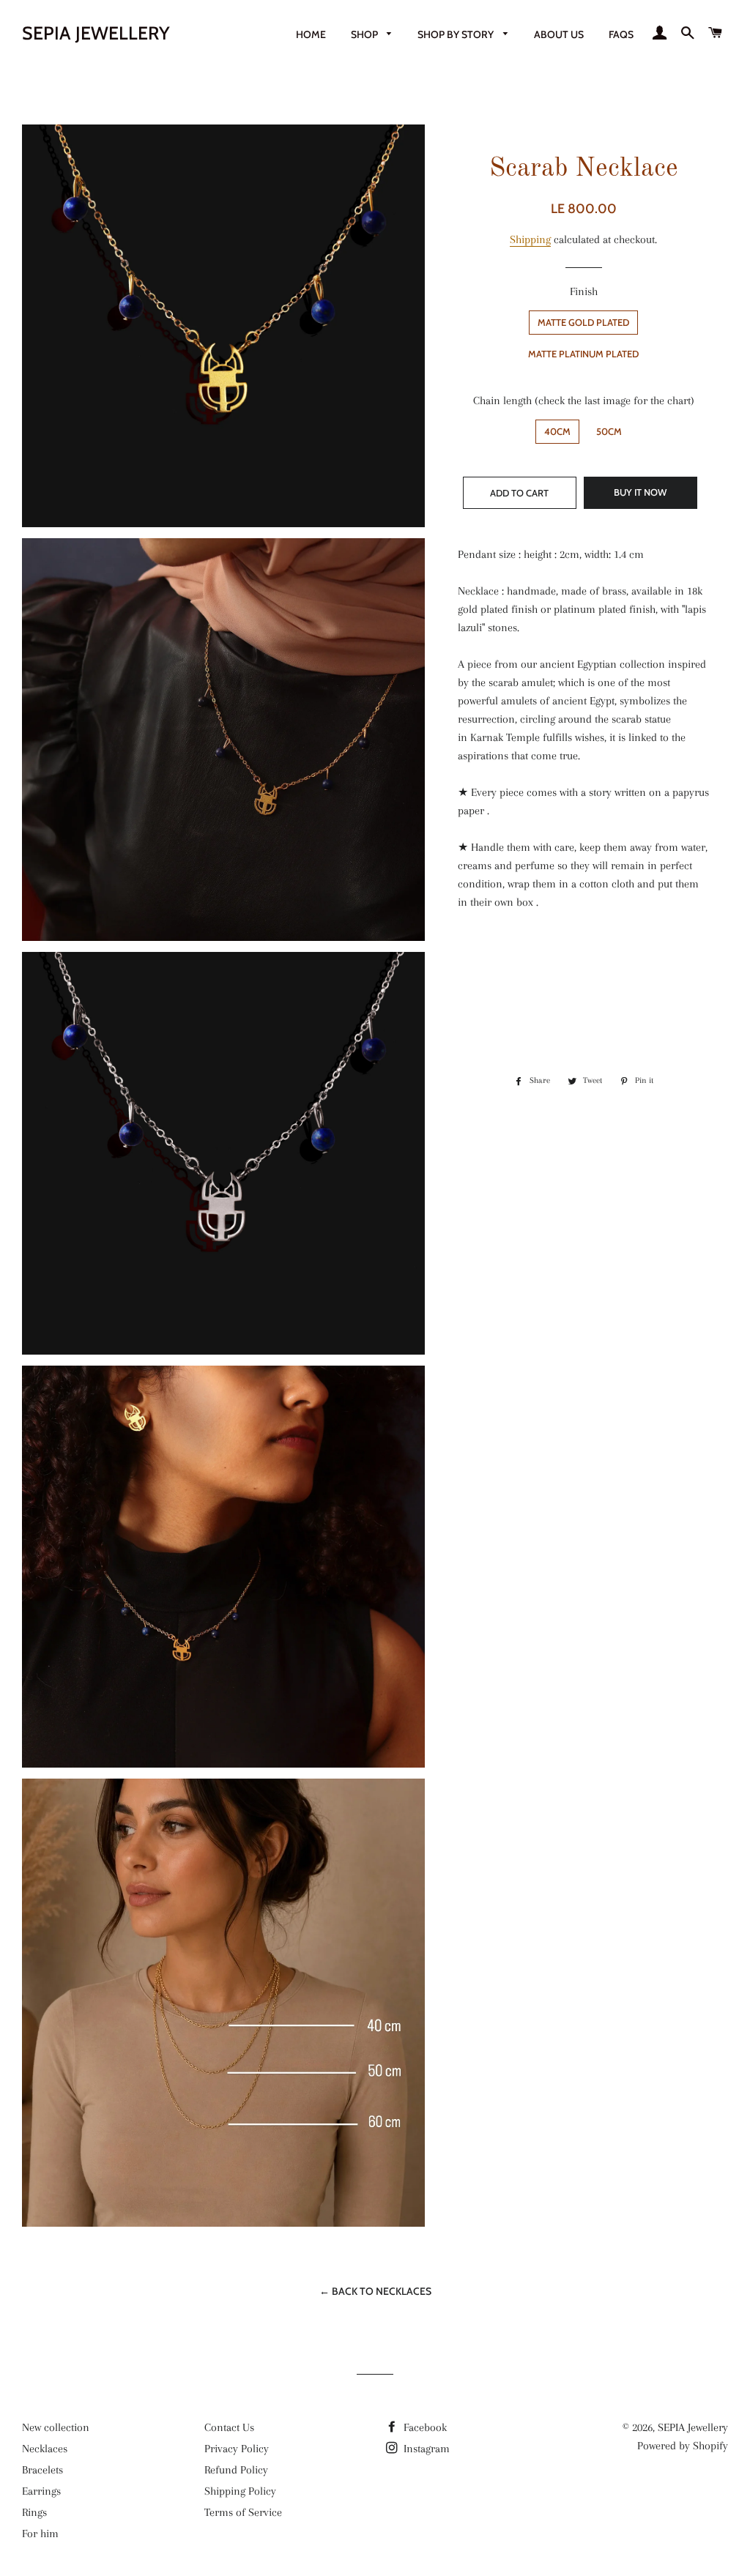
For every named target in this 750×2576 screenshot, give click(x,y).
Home (311, 34)
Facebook (424, 2427)
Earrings (41, 2491)
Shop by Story (457, 34)
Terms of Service (243, 2512)
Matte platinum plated (583, 354)
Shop (365, 34)
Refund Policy (236, 2470)
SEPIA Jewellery (96, 33)
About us (559, 34)
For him (40, 2534)
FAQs (621, 34)
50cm (609, 431)
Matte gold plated (583, 322)
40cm (557, 431)
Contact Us (229, 2427)
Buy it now (640, 492)
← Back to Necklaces (375, 2291)
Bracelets (42, 2470)
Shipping (530, 239)
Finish (584, 291)
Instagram (425, 2449)
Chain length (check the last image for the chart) (584, 401)
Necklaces (45, 2449)
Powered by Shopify (683, 2446)
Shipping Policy (240, 2491)
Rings (34, 2512)
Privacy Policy (237, 2449)
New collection (56, 2427)
